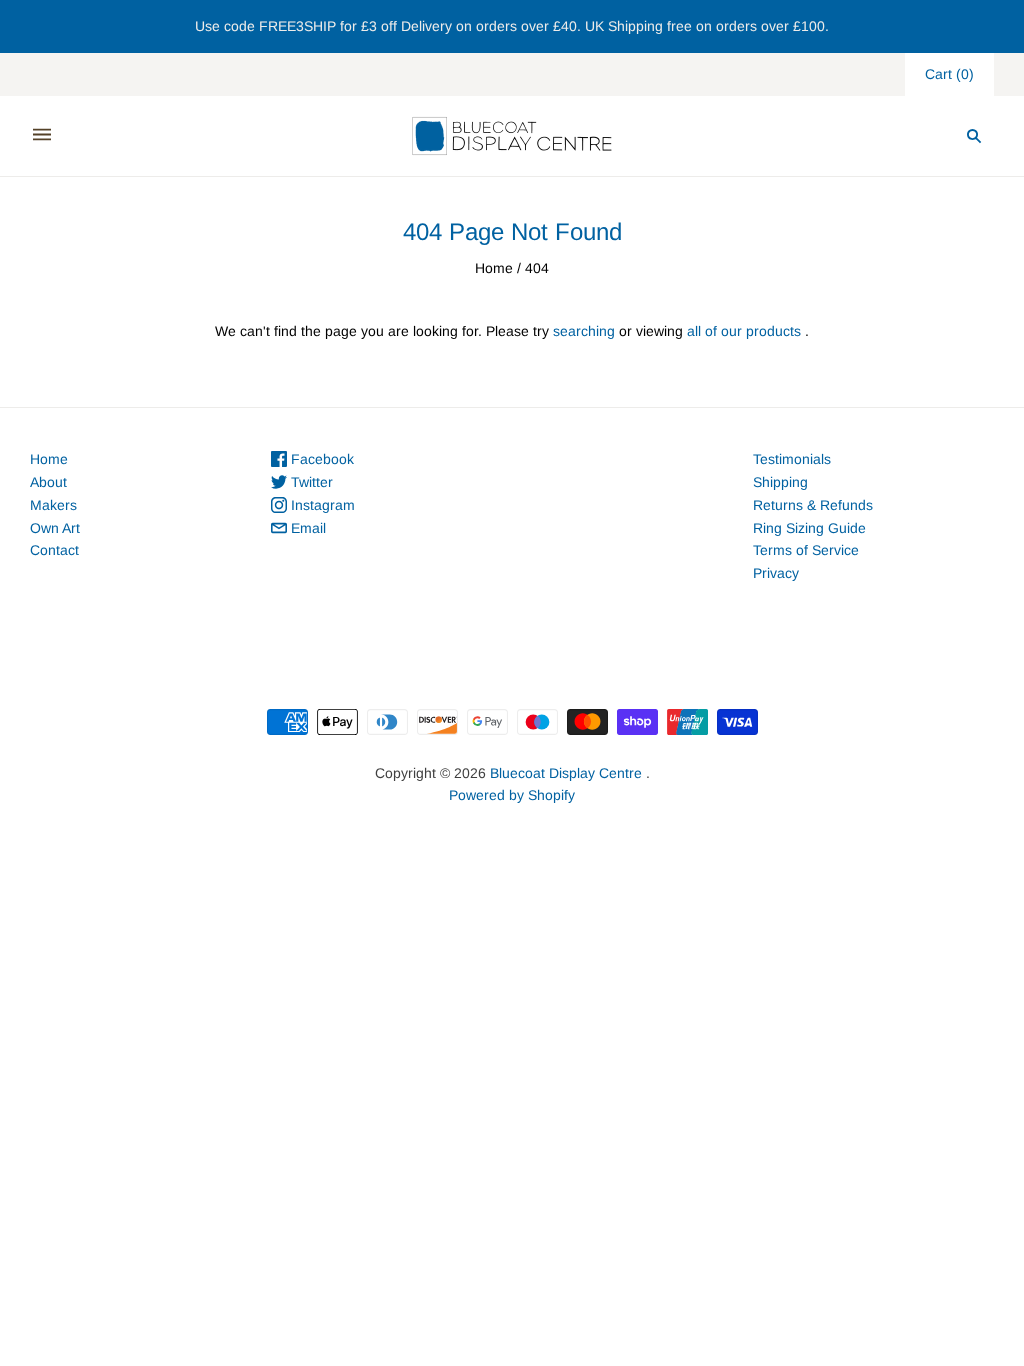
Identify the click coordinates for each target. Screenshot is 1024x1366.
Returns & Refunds (813, 505)
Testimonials (792, 459)
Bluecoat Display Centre (566, 773)
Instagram (321, 505)
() (949, 74)
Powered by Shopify (512, 795)
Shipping (780, 482)
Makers (53, 505)
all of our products (744, 331)
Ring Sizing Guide (809, 528)
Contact (54, 550)
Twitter (310, 482)
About (48, 482)
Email (306, 528)
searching (584, 331)
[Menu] (42, 135)
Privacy (776, 573)
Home (494, 268)
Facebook (320, 459)
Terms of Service (806, 550)
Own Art (55, 528)
